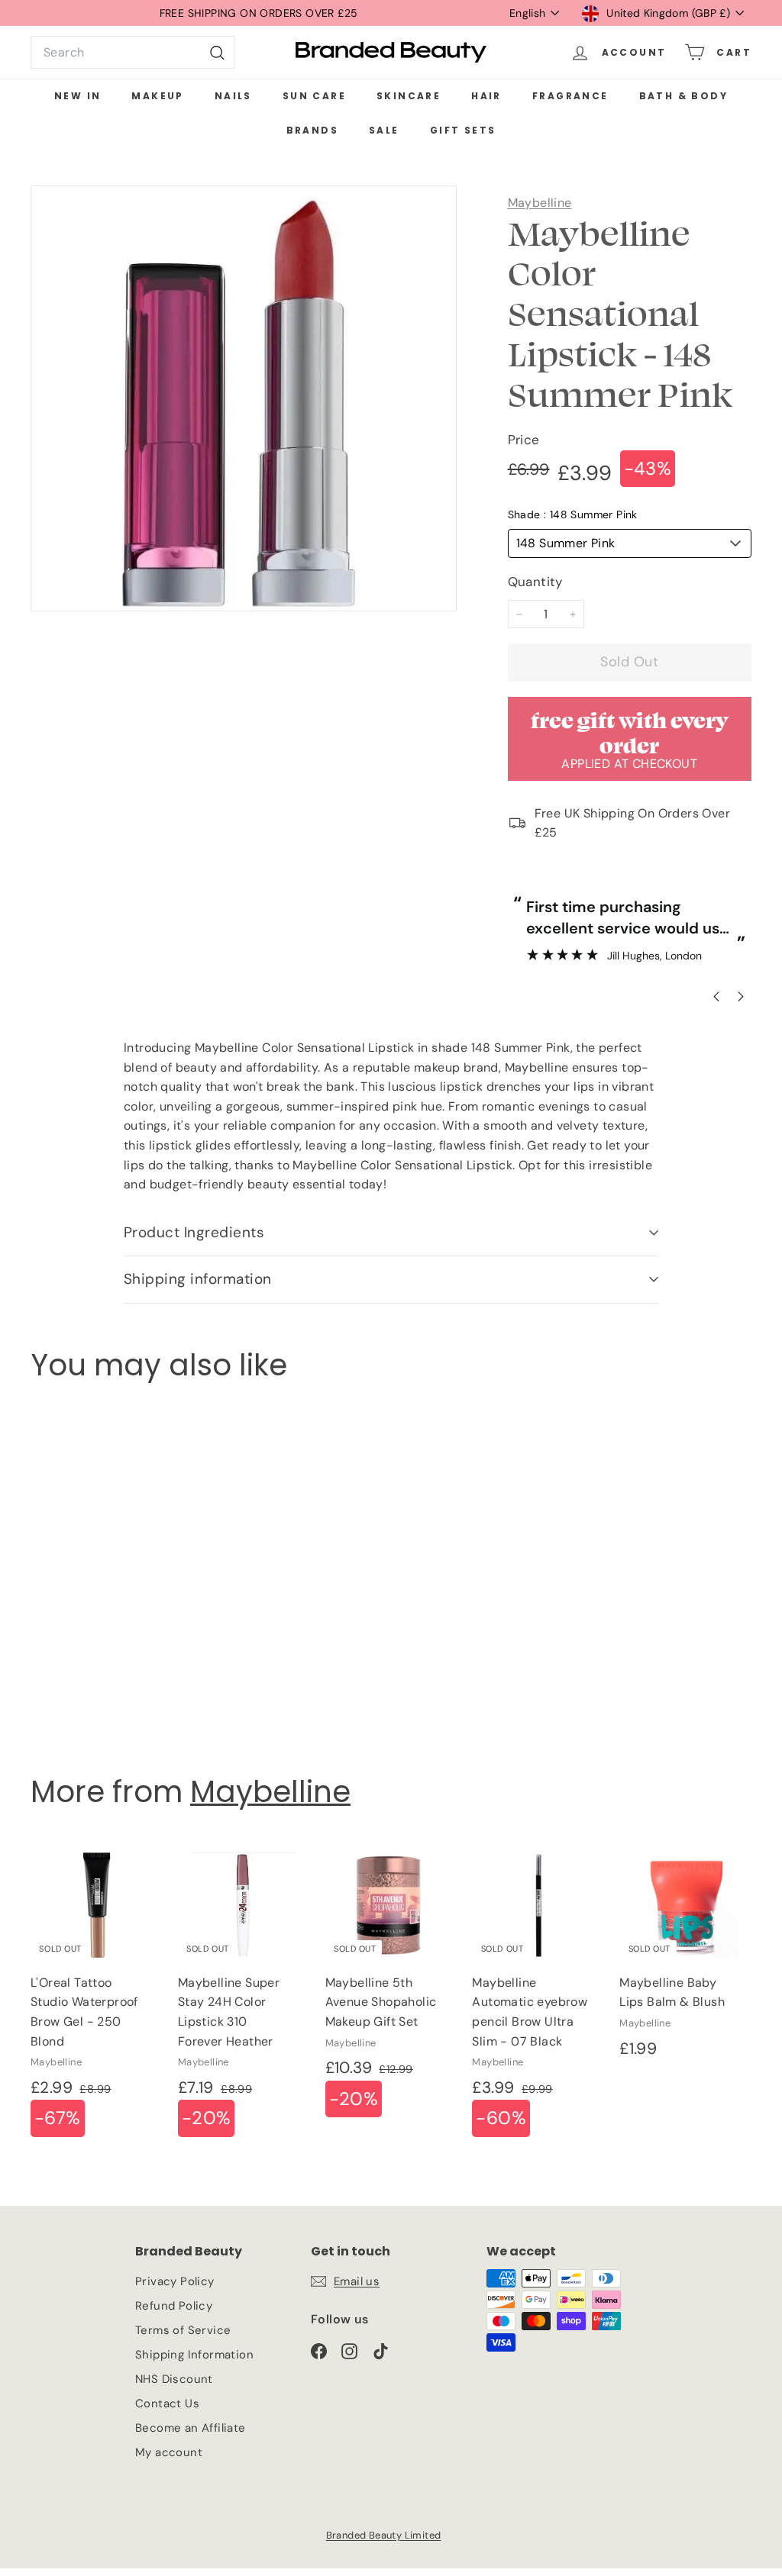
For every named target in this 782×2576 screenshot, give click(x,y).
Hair (486, 96)
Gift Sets (463, 130)
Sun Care (314, 96)
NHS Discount (174, 2379)
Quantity (535, 582)
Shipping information (198, 1279)
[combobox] (132, 53)
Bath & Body (683, 96)
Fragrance (570, 96)
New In (78, 96)
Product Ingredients (194, 1232)
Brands (312, 130)
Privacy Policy (175, 2281)
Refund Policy (174, 2306)
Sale (384, 130)
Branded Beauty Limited (384, 2535)
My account (169, 2452)
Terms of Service (183, 2330)
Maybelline (540, 203)
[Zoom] (244, 398)
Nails (233, 96)
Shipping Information (194, 2355)
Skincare (409, 96)
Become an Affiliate (191, 2428)
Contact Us (167, 2404)
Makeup (157, 96)
